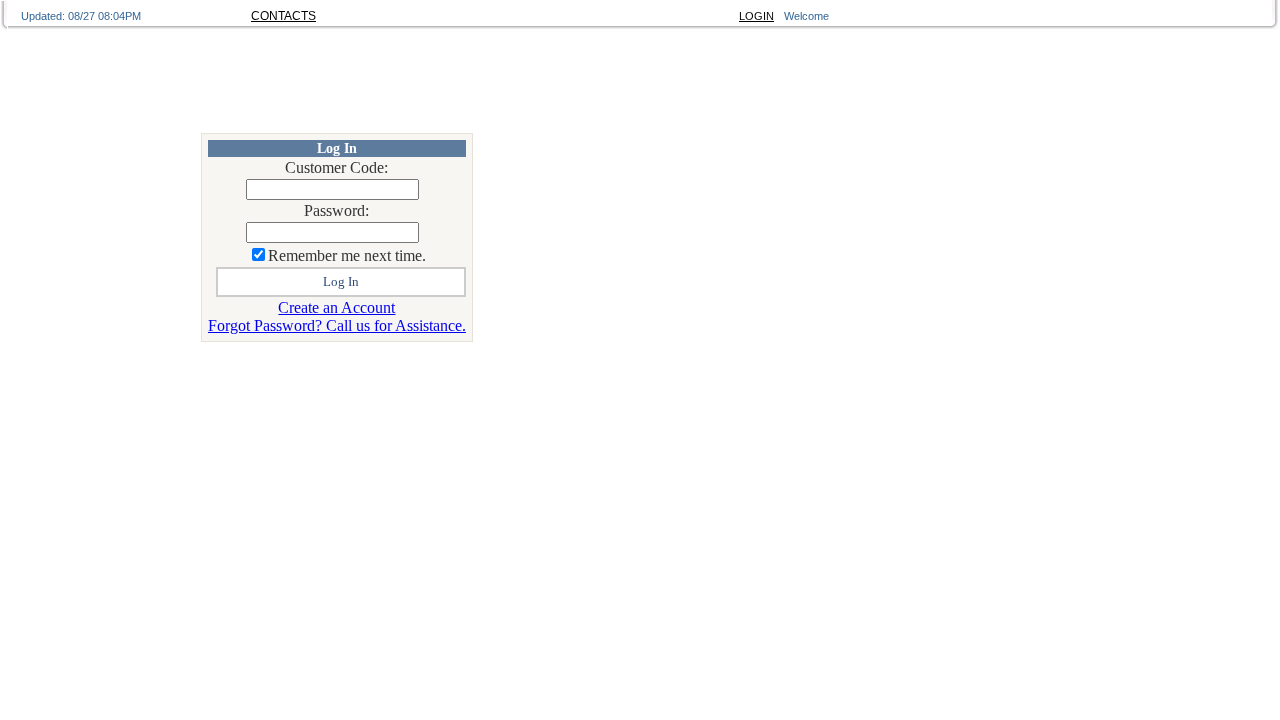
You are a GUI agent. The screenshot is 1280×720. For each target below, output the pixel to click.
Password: (336, 210)
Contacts (283, 16)
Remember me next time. (347, 255)
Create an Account (336, 307)
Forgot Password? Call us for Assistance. (337, 325)
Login (756, 16)
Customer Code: (336, 167)
